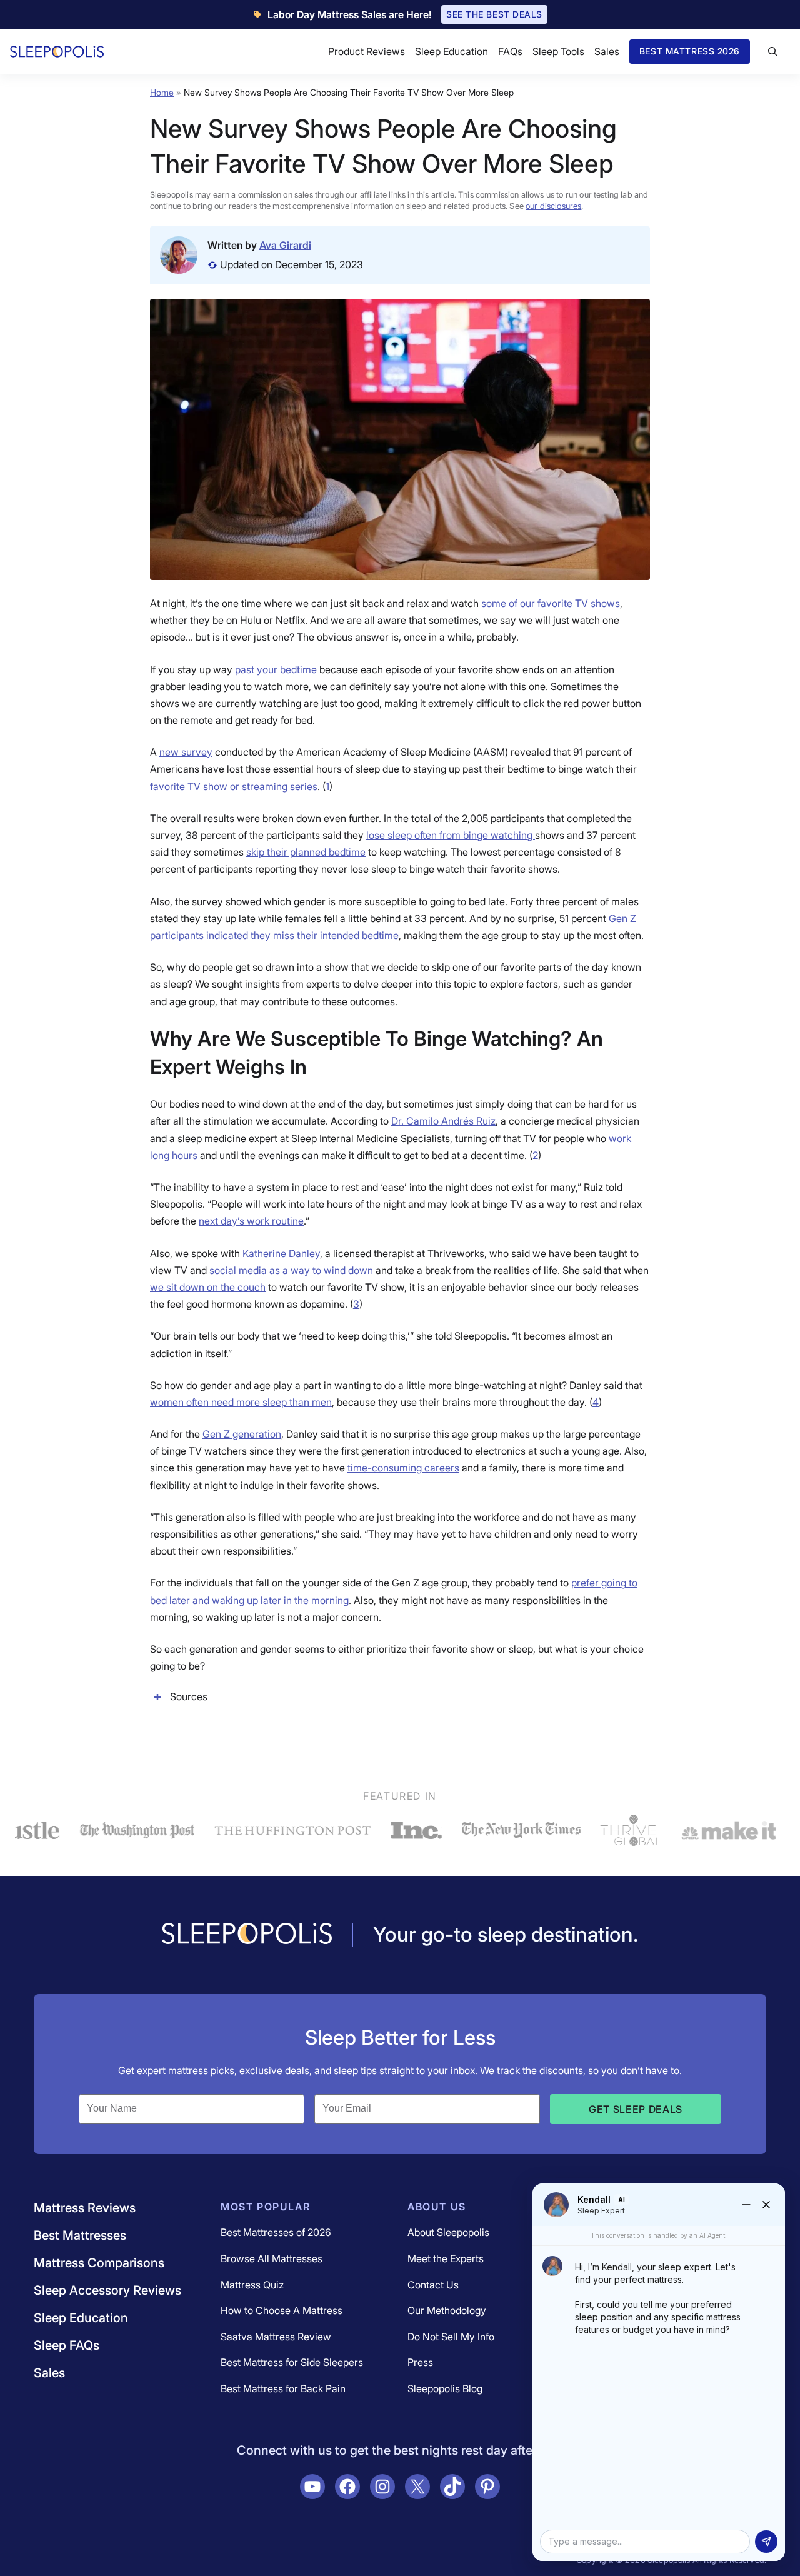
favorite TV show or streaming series (234, 786)
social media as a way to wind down (291, 1270)
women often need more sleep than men (241, 1402)
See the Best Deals (494, 14)
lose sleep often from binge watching (451, 835)
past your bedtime (276, 669)
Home (162, 92)
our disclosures (553, 206)
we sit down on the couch (208, 1287)
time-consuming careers (403, 1468)
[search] (772, 51)
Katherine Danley (281, 1253)
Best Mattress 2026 (690, 51)
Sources (189, 1696)
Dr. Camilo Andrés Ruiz (443, 1121)
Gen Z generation (242, 1434)
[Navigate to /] (247, 1935)
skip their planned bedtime (306, 852)
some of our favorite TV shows (551, 603)
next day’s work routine (251, 1221)
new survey (186, 752)
